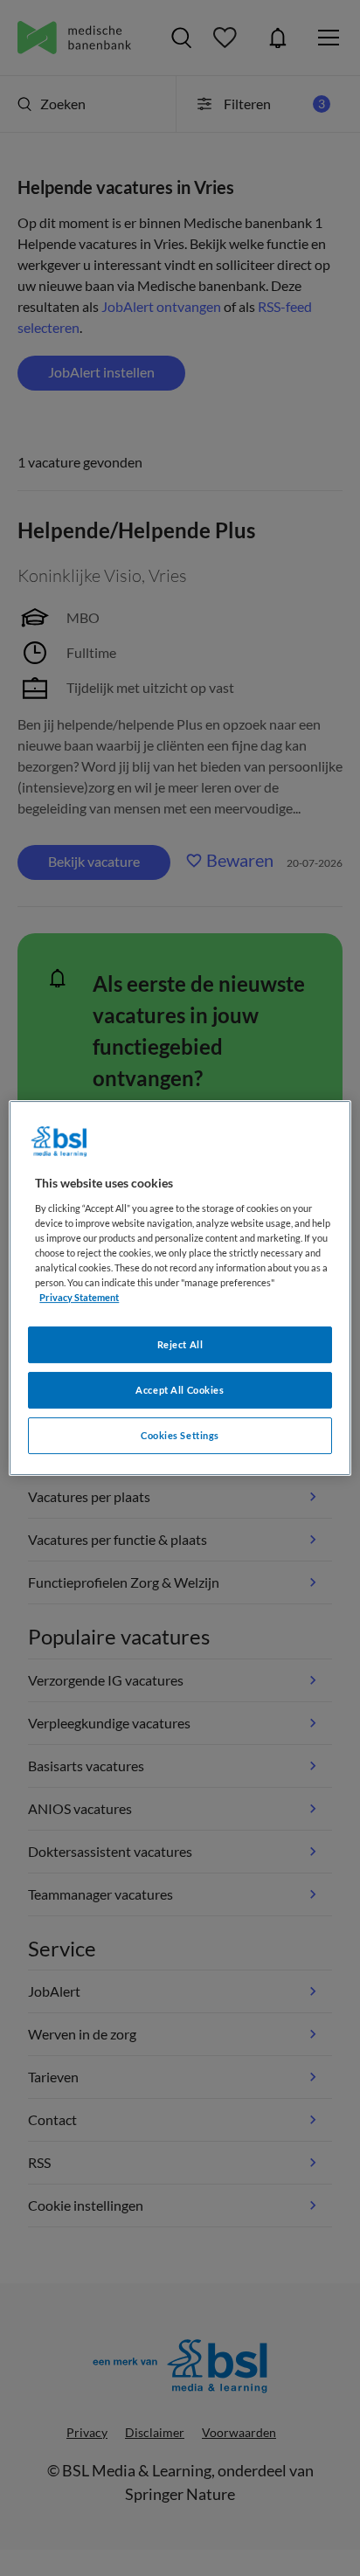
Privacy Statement (79, 1297)
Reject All (180, 1344)
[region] (180, 1288)
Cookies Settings (180, 1435)
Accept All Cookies (180, 1390)
